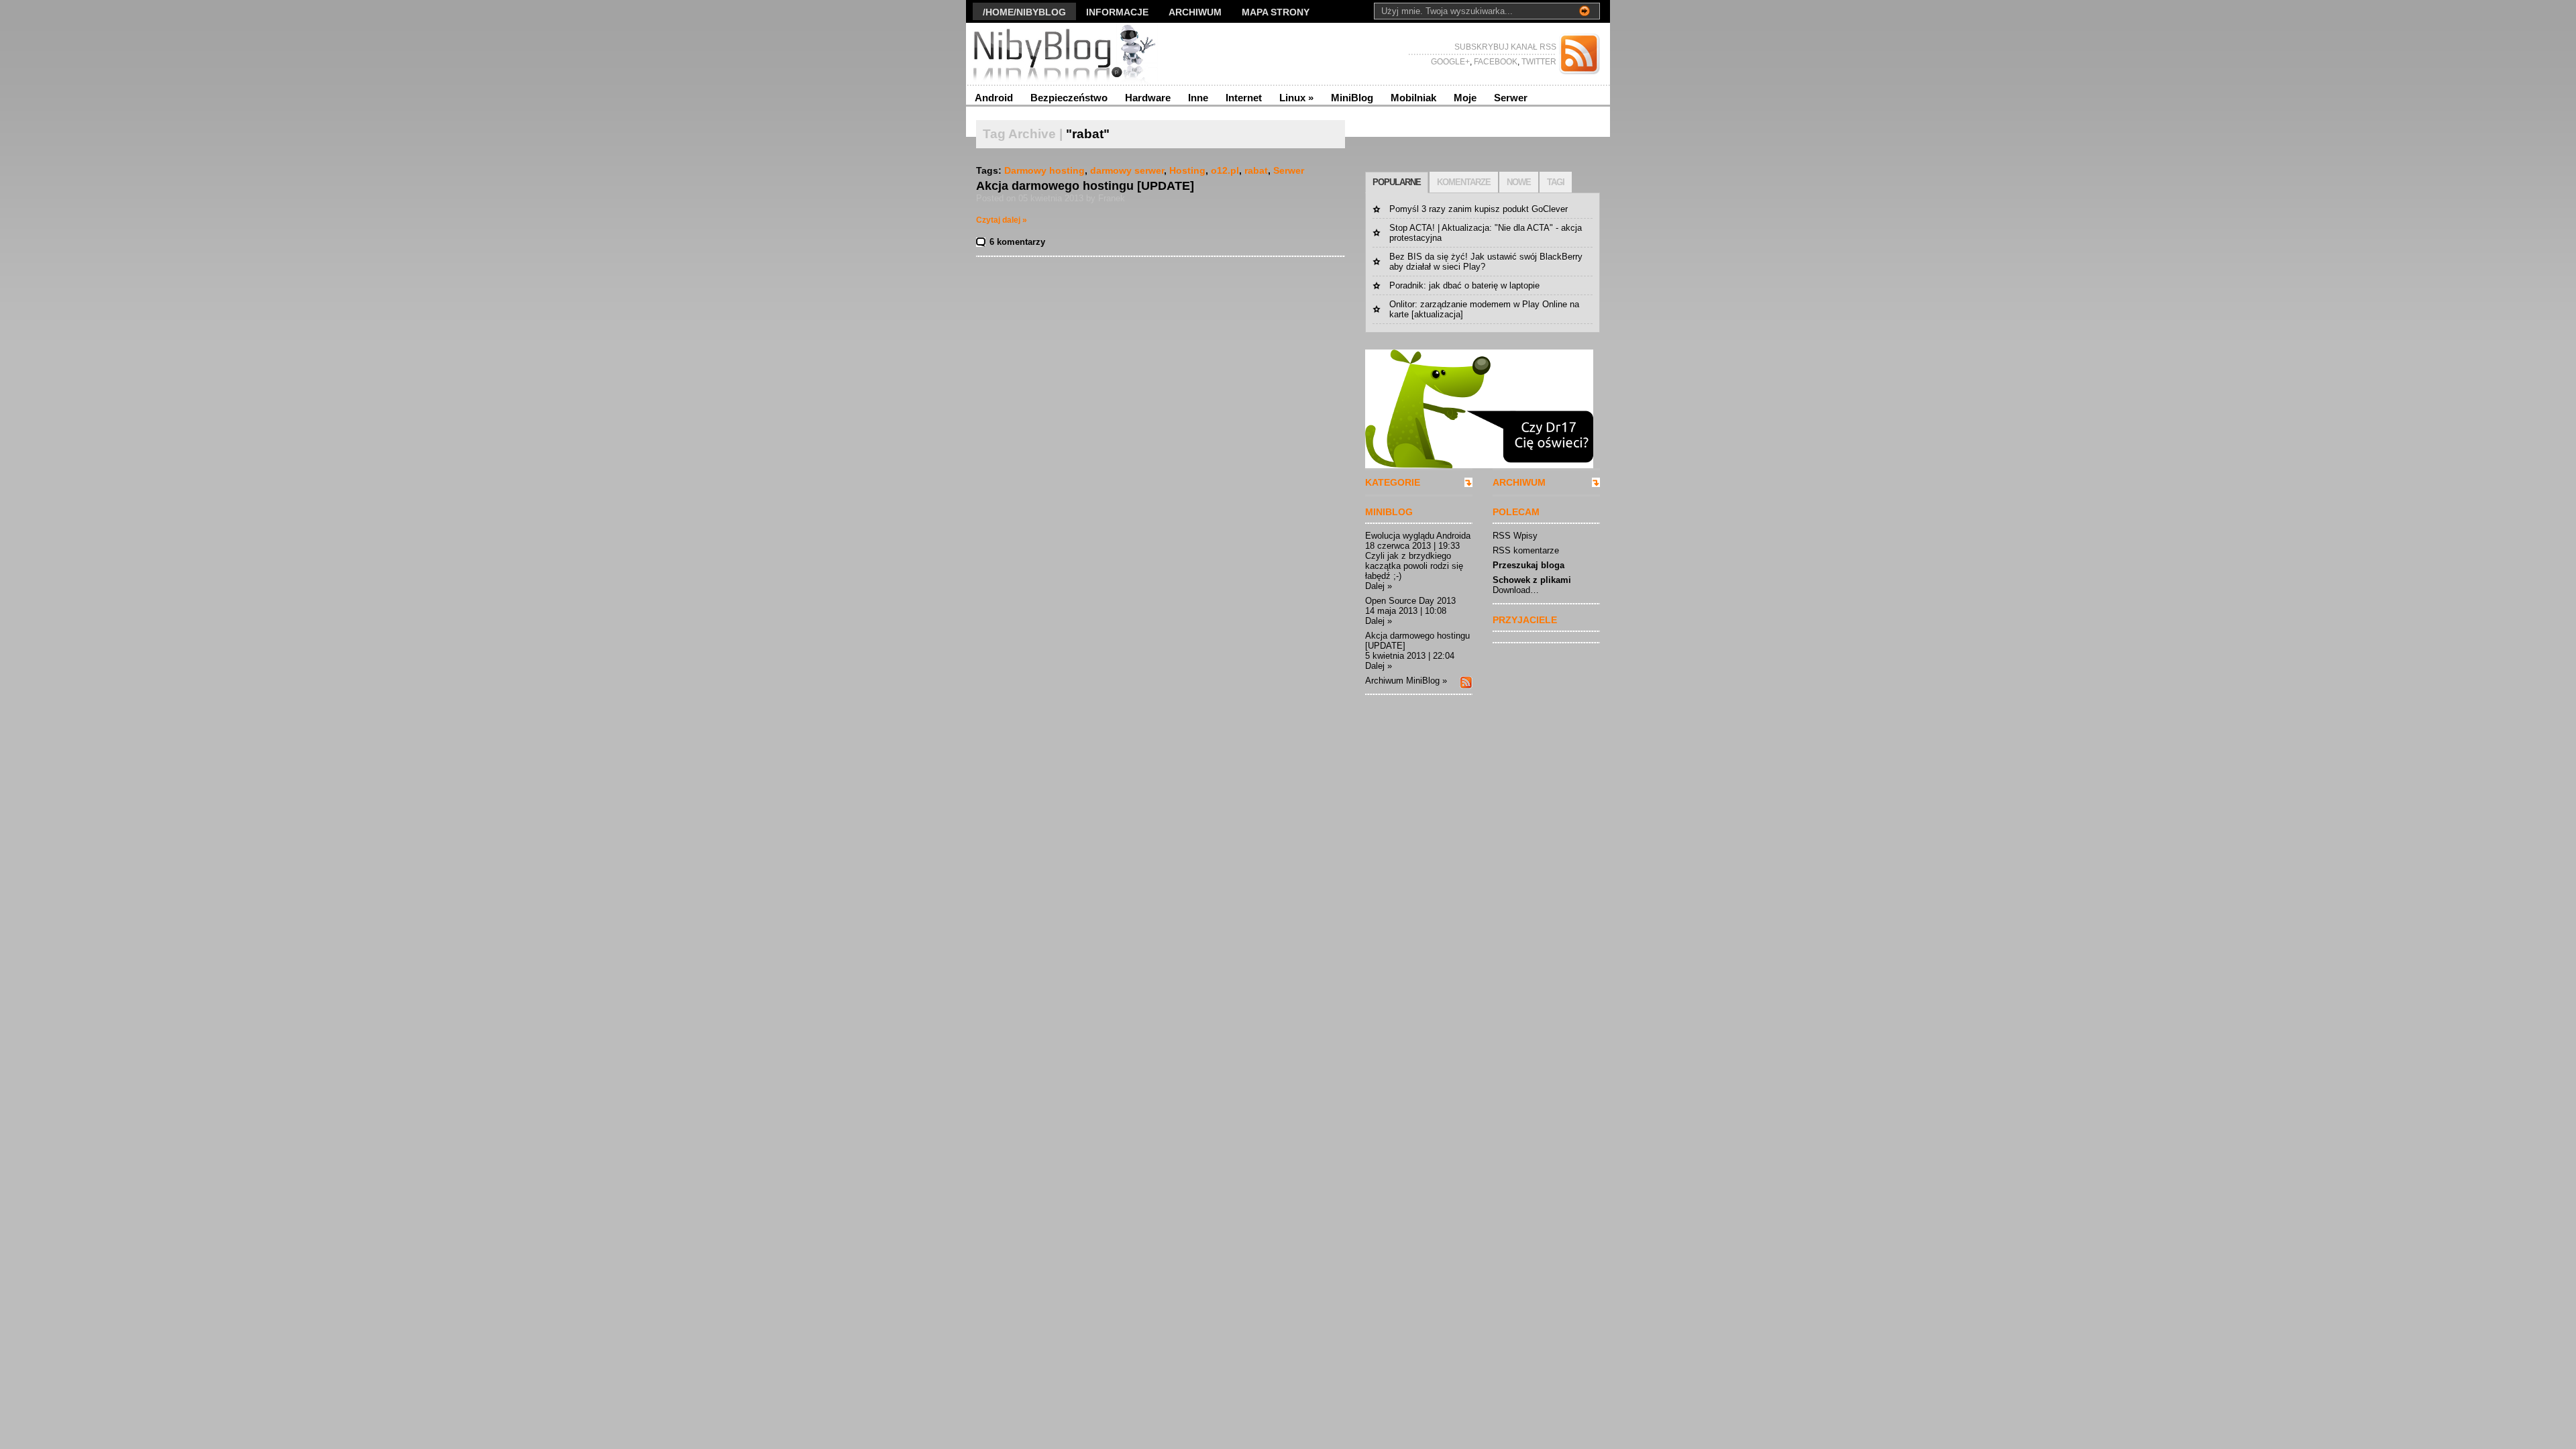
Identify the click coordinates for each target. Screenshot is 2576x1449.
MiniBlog (1352, 98)
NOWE (1519, 182)
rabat (1256, 170)
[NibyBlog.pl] (1096, 54)
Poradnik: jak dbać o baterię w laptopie (1464, 285)
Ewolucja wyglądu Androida (1418, 536)
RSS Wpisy (1515, 536)
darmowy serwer (1127, 170)
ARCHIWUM (1519, 482)
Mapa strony (1276, 12)
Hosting (1187, 170)
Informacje (1117, 12)
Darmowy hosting (1044, 170)
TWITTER (1538, 62)
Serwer (1511, 98)
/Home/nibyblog (1024, 12)
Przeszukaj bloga (1528, 565)
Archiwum (1195, 12)
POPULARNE (1397, 182)
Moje (1465, 98)
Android (994, 98)
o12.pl (1225, 170)
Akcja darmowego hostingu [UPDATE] (1085, 186)
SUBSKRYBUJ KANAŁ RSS (1505, 47)
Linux (1296, 98)
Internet (1244, 98)
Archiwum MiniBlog (1402, 681)
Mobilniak (1413, 98)
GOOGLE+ (1450, 62)
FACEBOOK (1495, 62)
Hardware (1148, 98)
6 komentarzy (1017, 242)
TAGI (1556, 182)
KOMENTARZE (1464, 182)
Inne (1198, 98)
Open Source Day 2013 (1410, 601)
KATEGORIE (1393, 482)
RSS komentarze (1526, 550)
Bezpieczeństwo (1069, 98)
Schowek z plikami (1532, 580)
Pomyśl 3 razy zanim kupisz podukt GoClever (1479, 209)
